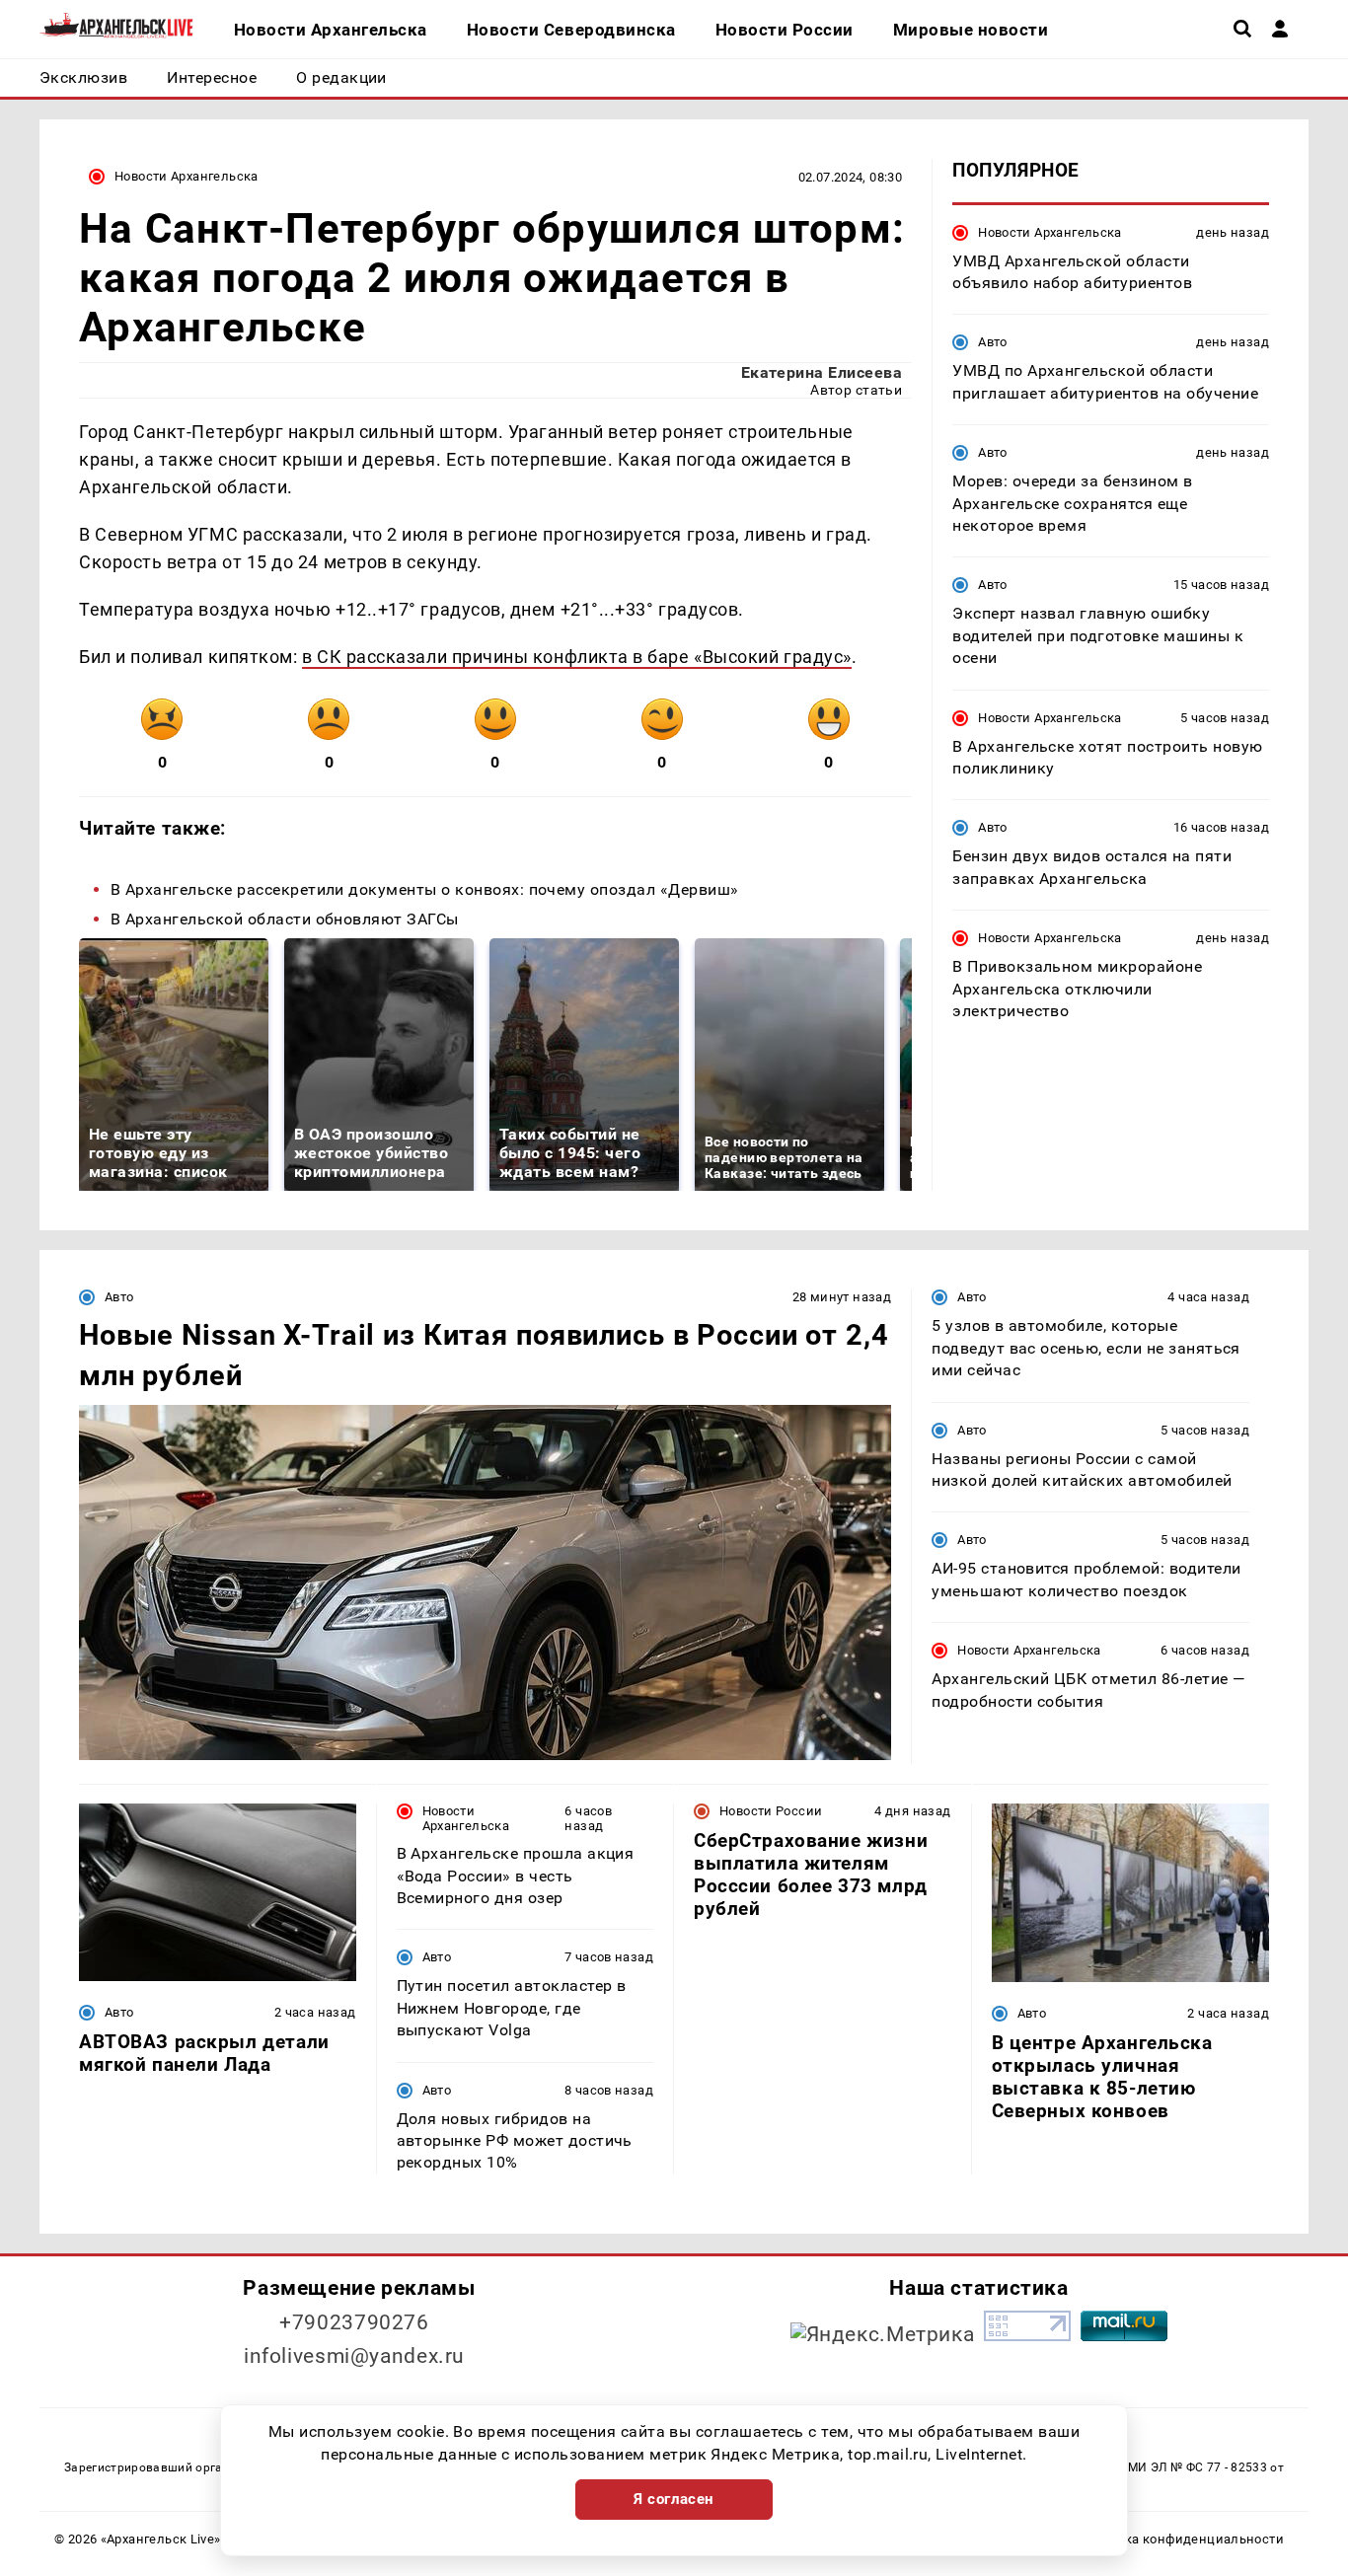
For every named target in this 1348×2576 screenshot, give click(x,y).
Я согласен (674, 2499)
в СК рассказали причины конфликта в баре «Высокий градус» (577, 657)
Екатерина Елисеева (822, 372)
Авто (993, 342)
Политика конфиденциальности (1181, 2539)
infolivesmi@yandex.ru (354, 2356)
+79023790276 (354, 2322)
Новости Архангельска (187, 176)
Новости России (771, 1811)
